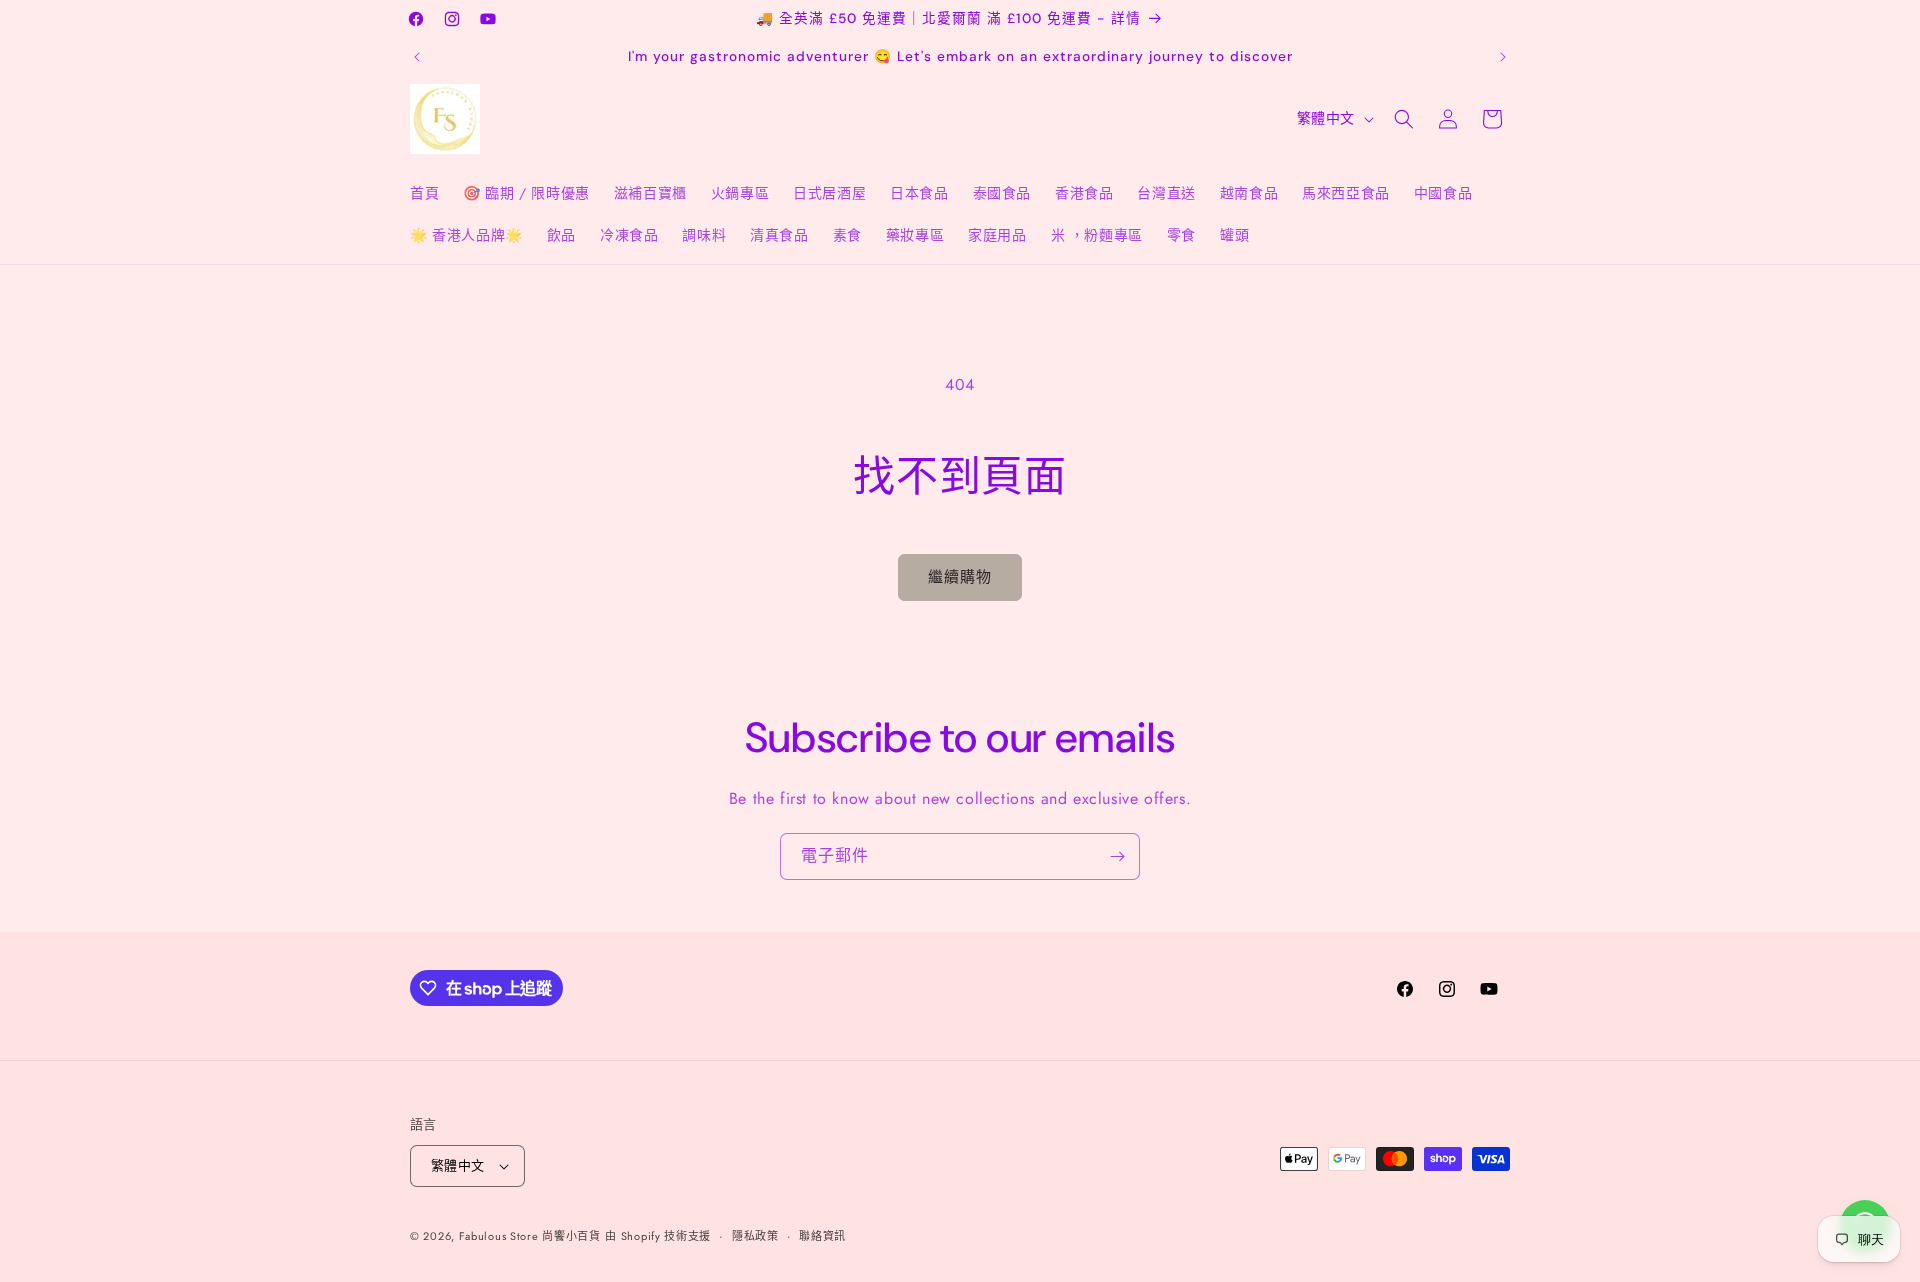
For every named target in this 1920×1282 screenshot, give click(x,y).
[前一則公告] (417, 57)
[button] (1404, 119)
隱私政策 (755, 1236)
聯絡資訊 (822, 1236)
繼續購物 (960, 577)
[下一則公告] (1503, 57)
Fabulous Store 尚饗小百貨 (530, 1236)
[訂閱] (1117, 856)
